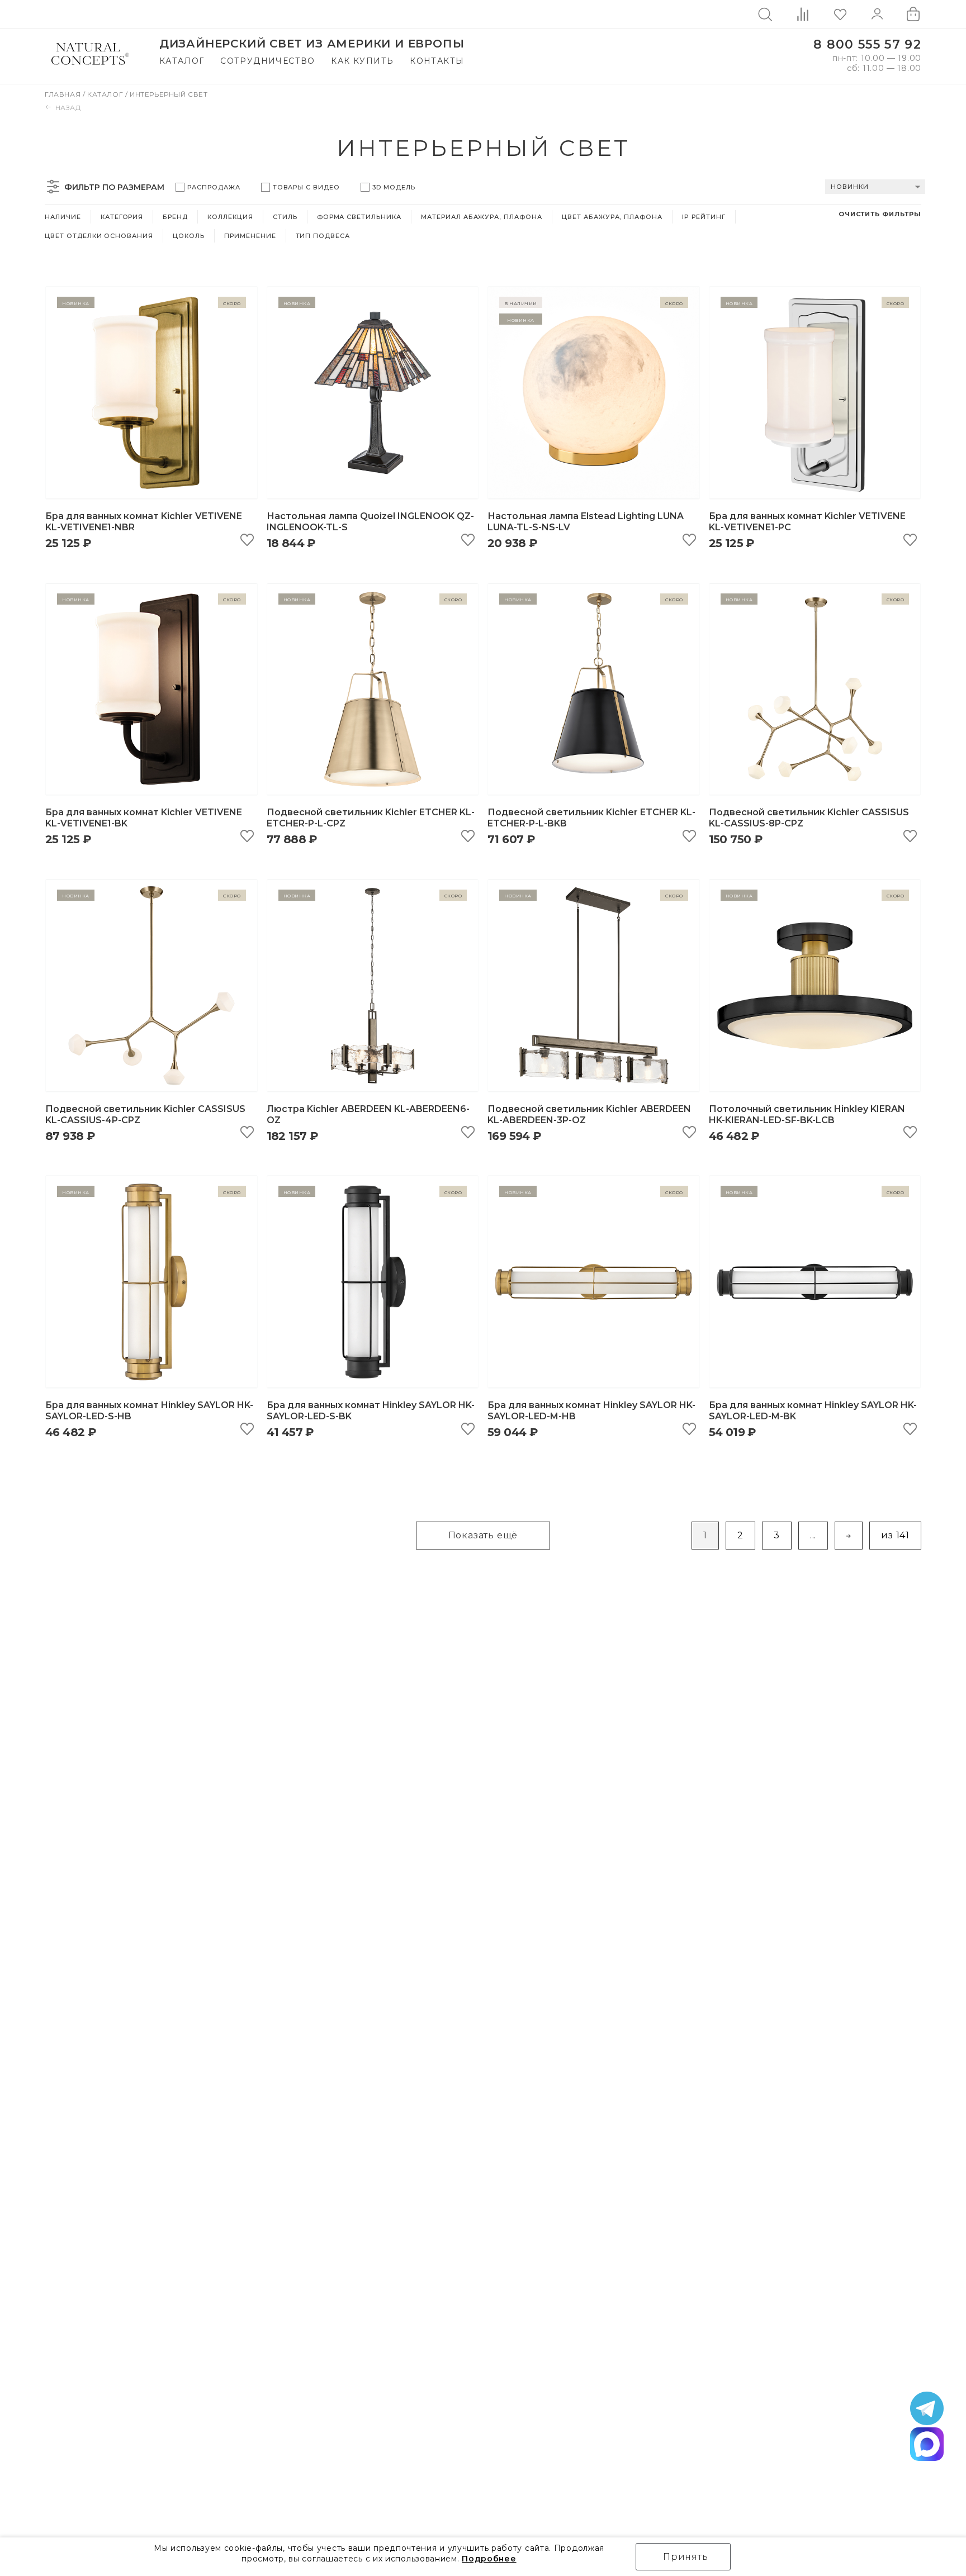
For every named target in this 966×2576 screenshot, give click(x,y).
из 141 (895, 1535)
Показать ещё (483, 1535)
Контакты (437, 61)
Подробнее (489, 2559)
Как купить (362, 61)
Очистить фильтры (880, 214)
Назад (68, 108)
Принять (686, 2557)
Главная (64, 94)
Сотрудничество (268, 61)
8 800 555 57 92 (867, 44)
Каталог (182, 61)
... (813, 1535)
